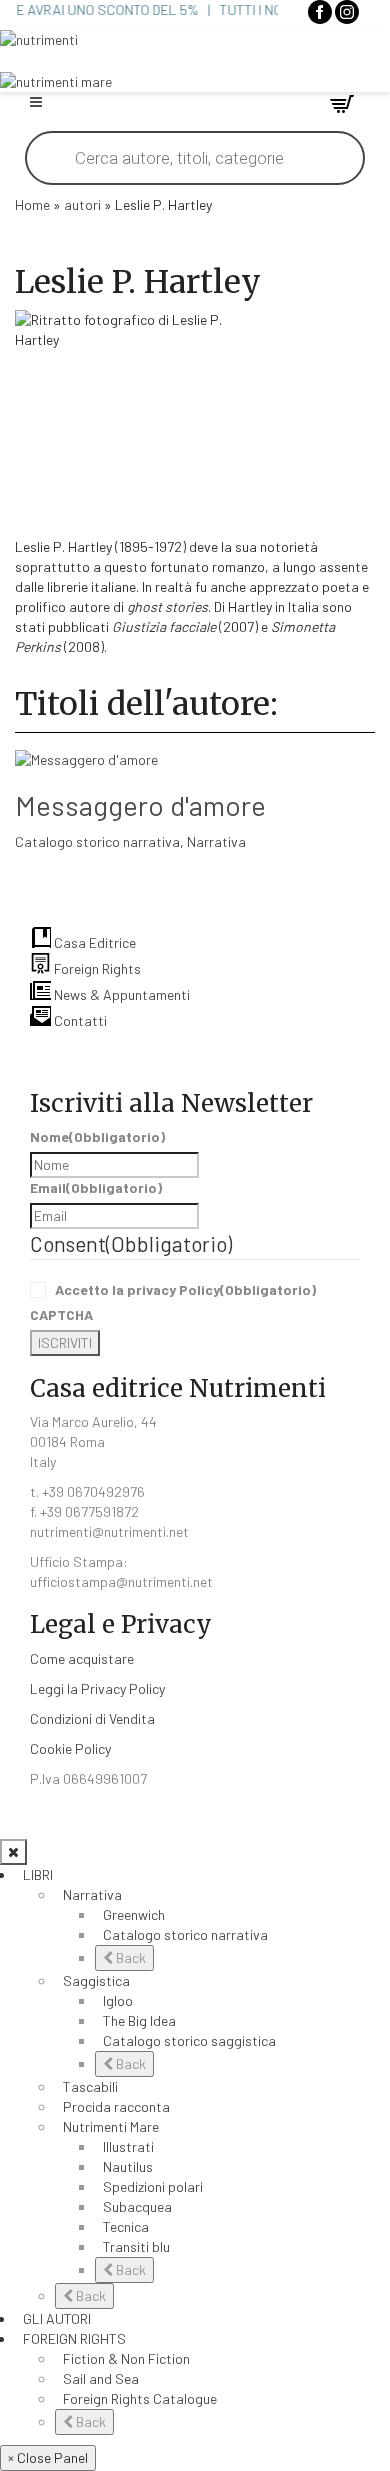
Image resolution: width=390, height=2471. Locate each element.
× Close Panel (48, 2457)
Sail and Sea (101, 2378)
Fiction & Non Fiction (126, 2358)
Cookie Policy (70, 1748)
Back (129, 1957)
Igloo (118, 2000)
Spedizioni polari (153, 2186)
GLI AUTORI (57, 2318)
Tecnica (126, 2226)
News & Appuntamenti (120, 994)
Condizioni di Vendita (92, 1718)
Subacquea (137, 2206)
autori (82, 204)
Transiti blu (136, 2246)
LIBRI (38, 1874)
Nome (97, 1136)
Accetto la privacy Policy (185, 1289)
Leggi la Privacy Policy (97, 1688)
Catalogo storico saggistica (189, 2040)
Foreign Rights (96, 968)
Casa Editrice (93, 942)
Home (32, 204)
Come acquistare (82, 1658)
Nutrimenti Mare (111, 2126)
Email (96, 1187)
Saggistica (96, 1980)
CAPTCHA (61, 1314)
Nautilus (128, 2166)
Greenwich (134, 1914)
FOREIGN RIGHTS (74, 2338)
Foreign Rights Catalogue (140, 2398)
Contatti (79, 1020)
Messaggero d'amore (140, 805)
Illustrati (128, 2146)
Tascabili (90, 2086)
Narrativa (216, 841)
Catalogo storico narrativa (97, 841)
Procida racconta (116, 2106)
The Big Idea (139, 2020)
